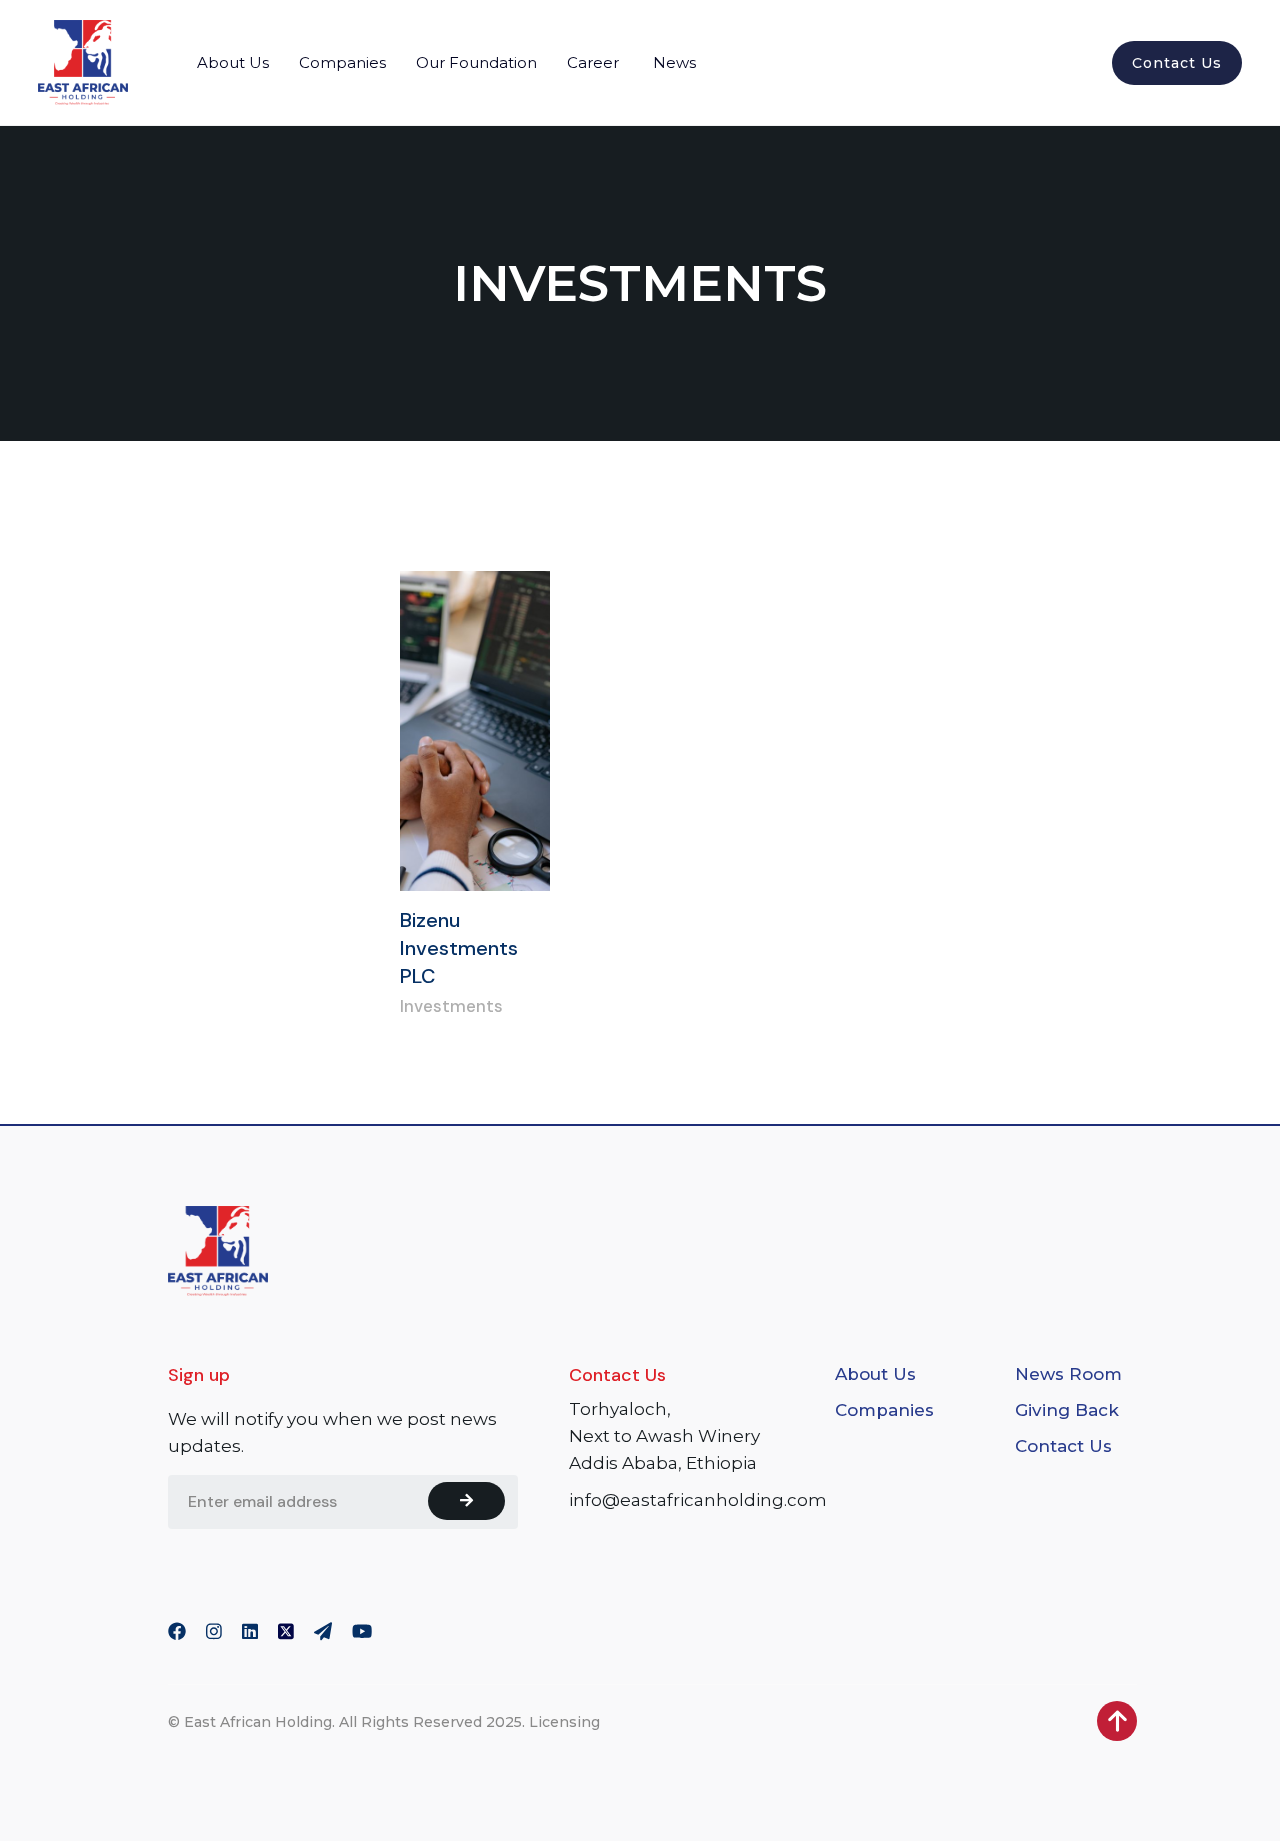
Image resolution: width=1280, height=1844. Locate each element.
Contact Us (1177, 63)
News (674, 62)
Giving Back (1067, 1410)
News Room (1068, 1374)
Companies (884, 1410)
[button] (233, 63)
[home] (83, 62)
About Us (875, 1374)
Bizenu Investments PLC (459, 948)
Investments (451, 1006)
